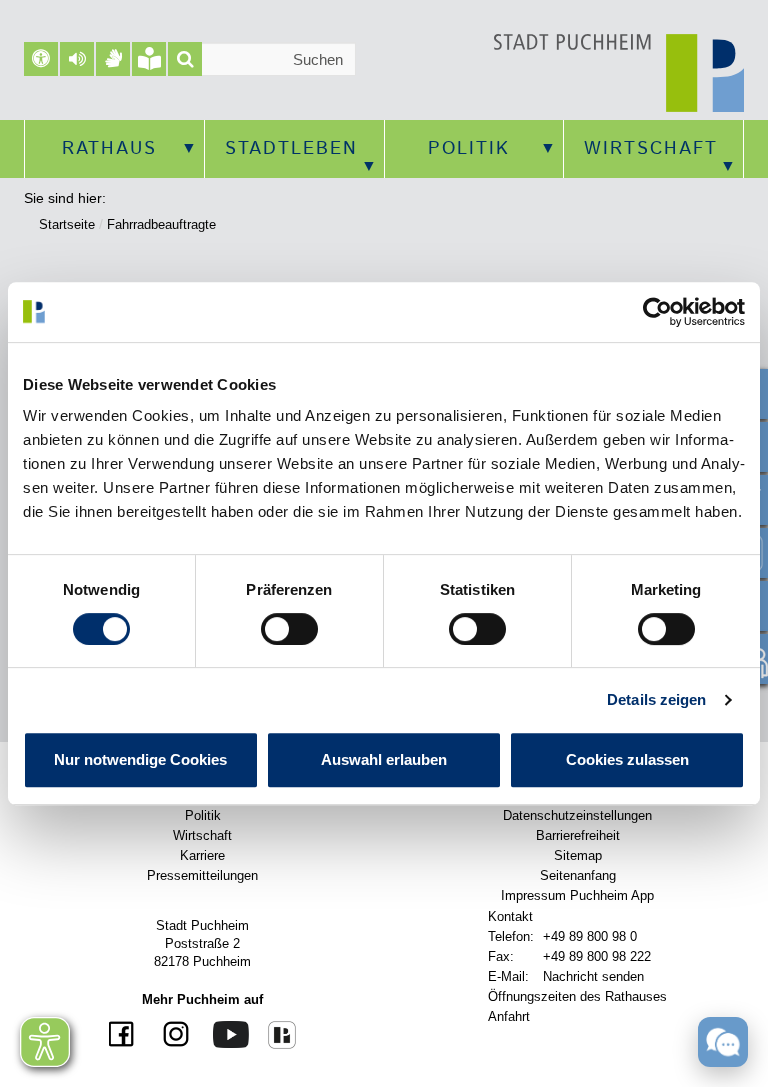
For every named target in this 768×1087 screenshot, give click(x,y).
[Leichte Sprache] (149, 59)
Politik (469, 149)
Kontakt (510, 916)
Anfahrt (509, 1016)
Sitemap (578, 855)
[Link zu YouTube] (223, 1033)
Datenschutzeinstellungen (577, 815)
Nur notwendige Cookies (140, 759)
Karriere (202, 855)
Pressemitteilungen (202, 875)
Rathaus (109, 149)
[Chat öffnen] (723, 1041)
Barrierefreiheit (578, 835)
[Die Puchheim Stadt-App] (274, 1034)
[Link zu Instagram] (168, 1035)
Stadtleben (291, 149)
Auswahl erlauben (384, 759)
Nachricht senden (593, 976)
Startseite (67, 224)
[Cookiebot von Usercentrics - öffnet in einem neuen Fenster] (657, 312)
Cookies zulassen (627, 759)
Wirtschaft (651, 149)
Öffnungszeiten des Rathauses (577, 996)
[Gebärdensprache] (113, 59)
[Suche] (185, 59)
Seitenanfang (578, 875)
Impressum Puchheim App (577, 895)
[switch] (289, 629)
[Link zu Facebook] (124, 1035)
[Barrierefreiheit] (41, 59)
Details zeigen (656, 699)
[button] (77, 59)
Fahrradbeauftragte (161, 224)
